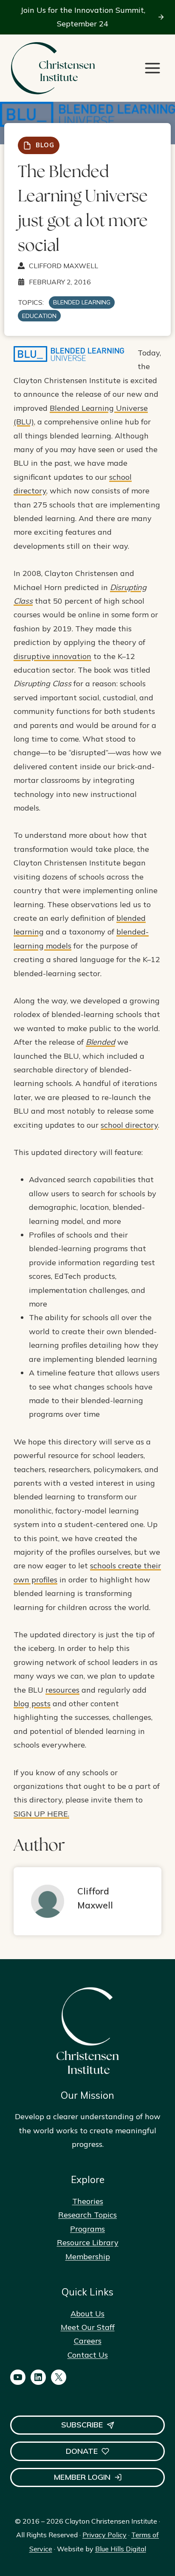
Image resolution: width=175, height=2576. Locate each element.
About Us (87, 2314)
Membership (88, 2257)
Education (39, 316)
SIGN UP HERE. (41, 1814)
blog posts (32, 1703)
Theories (88, 2201)
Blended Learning (82, 302)
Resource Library (88, 2242)
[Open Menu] (152, 68)
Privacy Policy (104, 2535)
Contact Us (88, 2355)
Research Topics (87, 2215)
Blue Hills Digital (121, 2549)
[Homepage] (53, 68)
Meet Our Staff (88, 2327)
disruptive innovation (52, 656)
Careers (88, 2341)
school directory (129, 1125)
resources (62, 1690)
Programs (87, 2229)
